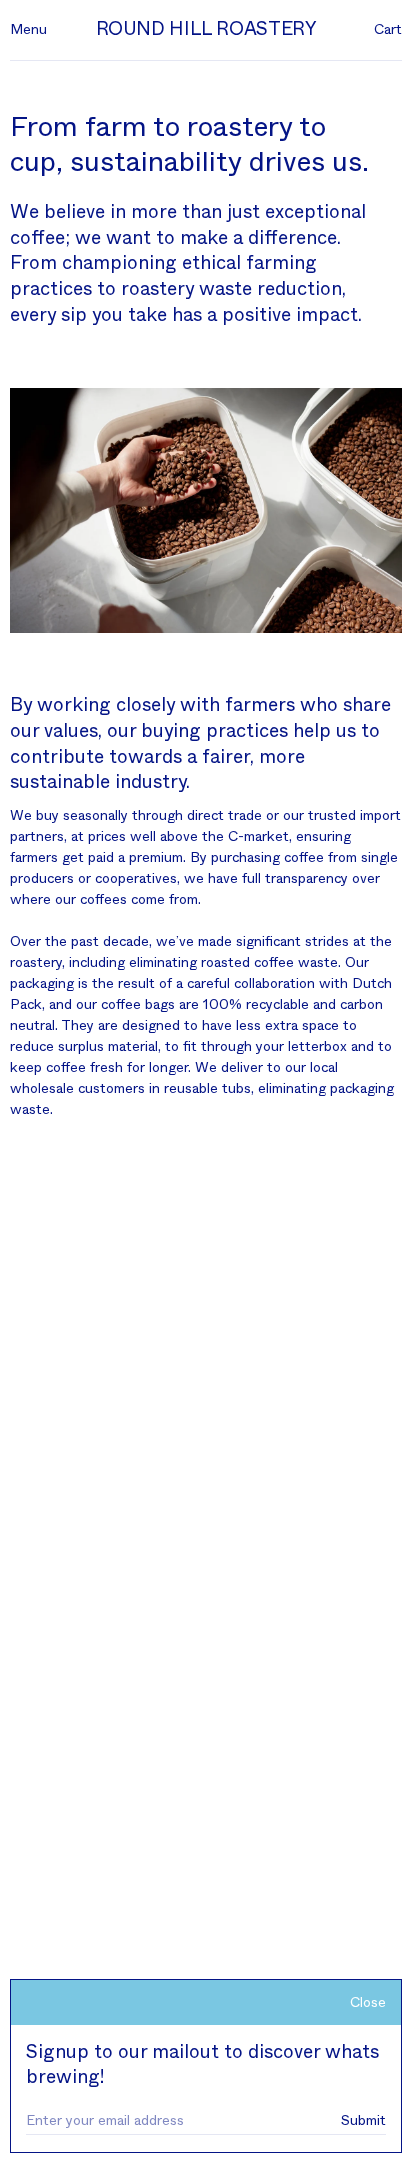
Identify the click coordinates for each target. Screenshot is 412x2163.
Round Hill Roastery (206, 29)
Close (368, 2003)
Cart (388, 30)
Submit (363, 2121)
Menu (28, 30)
